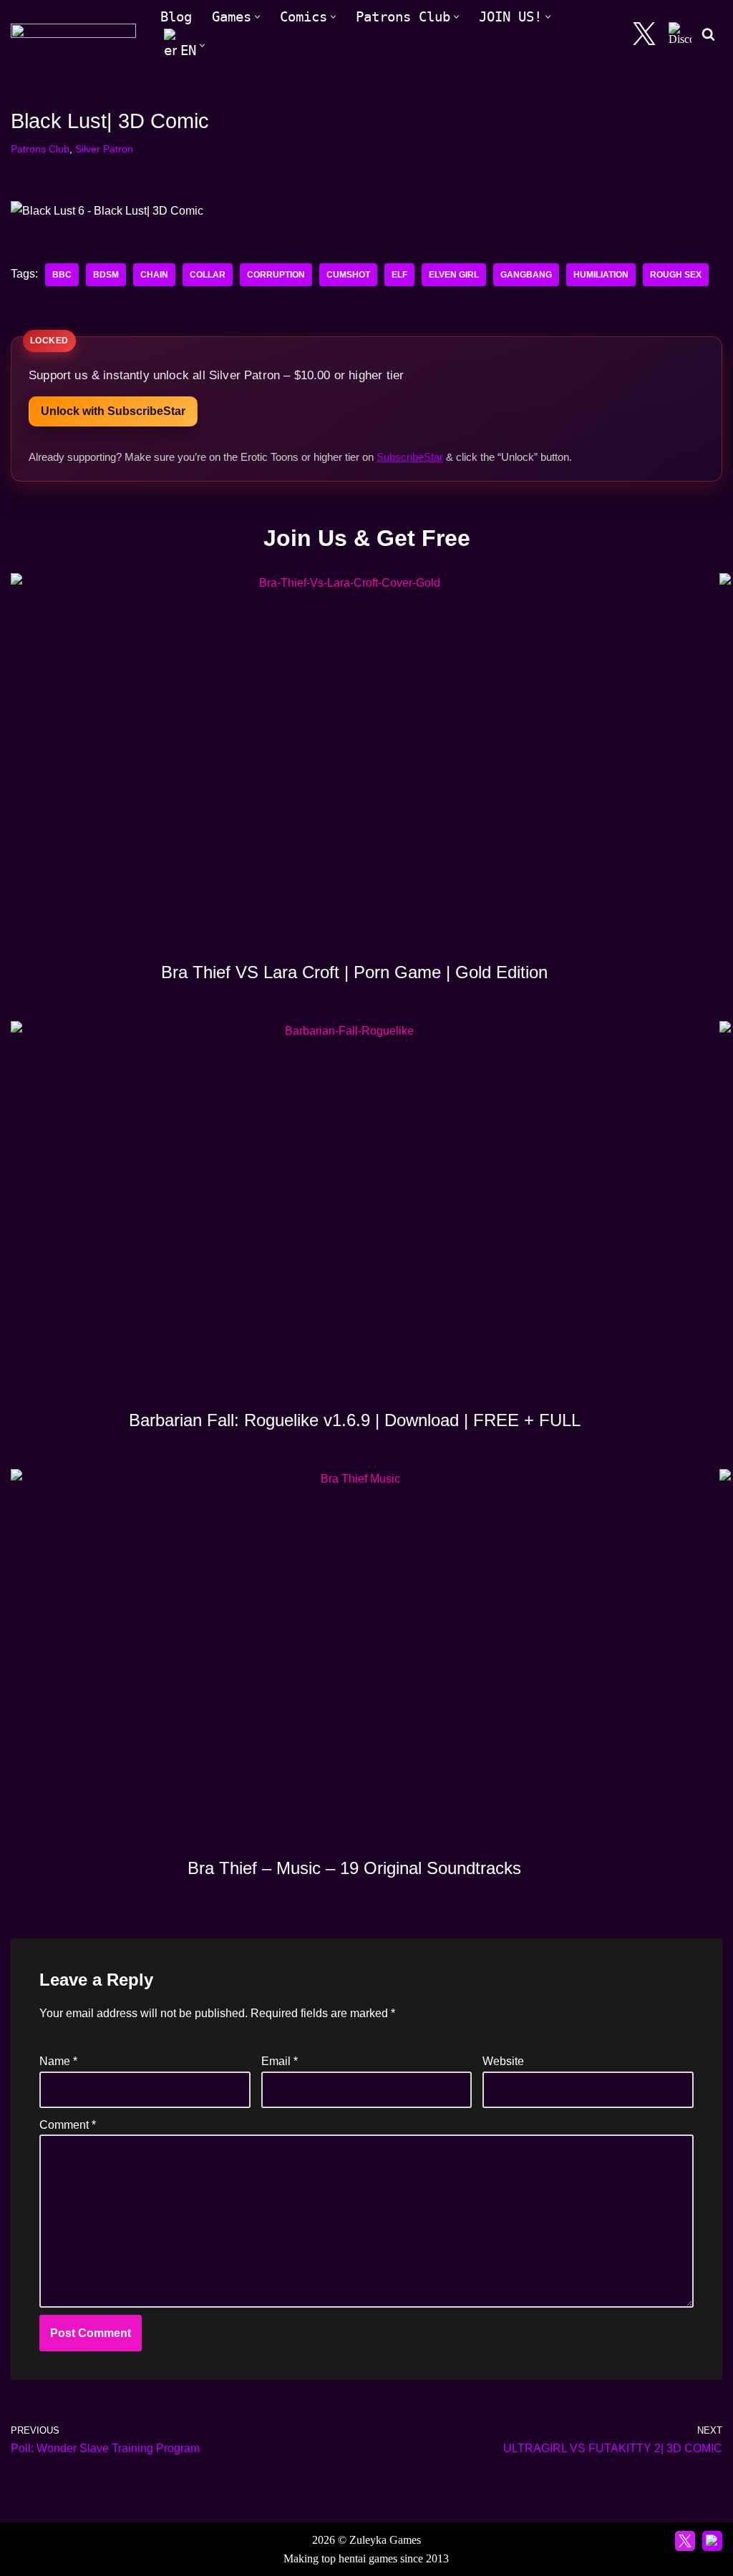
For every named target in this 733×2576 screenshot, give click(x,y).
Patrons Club (40, 149)
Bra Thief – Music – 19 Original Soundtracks (354, 1868)
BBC (62, 275)
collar (208, 275)
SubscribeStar (410, 457)
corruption (276, 275)
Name (58, 2061)
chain (154, 275)
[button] (257, 17)
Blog (176, 17)
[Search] (708, 34)
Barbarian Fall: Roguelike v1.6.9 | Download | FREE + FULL (355, 1420)
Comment (68, 2125)
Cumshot (348, 275)
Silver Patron (104, 149)
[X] (644, 34)
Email (280, 2061)
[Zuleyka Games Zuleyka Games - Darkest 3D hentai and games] (73, 34)
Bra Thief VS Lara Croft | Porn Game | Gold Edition (354, 972)
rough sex (676, 275)
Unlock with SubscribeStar (113, 411)
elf (399, 275)
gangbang (526, 275)
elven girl (454, 275)
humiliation (601, 275)
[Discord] (680, 34)
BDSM (106, 275)
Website (503, 2061)
